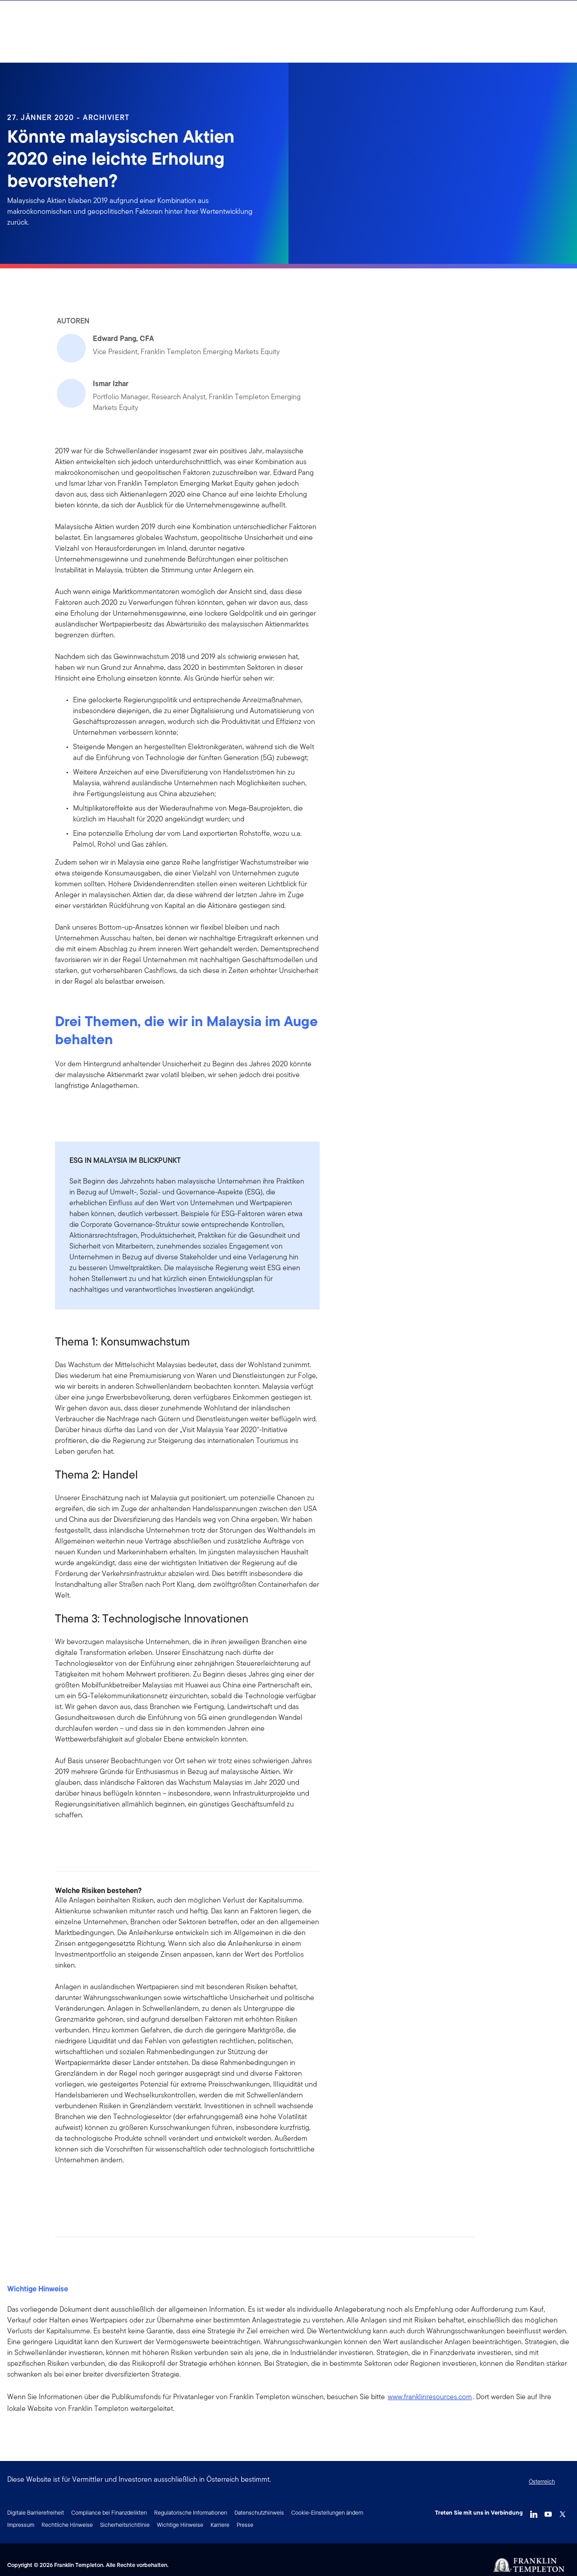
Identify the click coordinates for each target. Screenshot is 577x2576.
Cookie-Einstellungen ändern (327, 2513)
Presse (245, 2525)
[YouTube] (548, 2512)
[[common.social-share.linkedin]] (77, 2189)
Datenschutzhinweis (259, 2513)
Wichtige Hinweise (180, 2525)
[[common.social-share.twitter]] (91, 2189)
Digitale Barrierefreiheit (36, 2513)
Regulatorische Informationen (191, 2513)
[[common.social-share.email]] (105, 2189)
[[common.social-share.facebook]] (62, 2189)
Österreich (542, 2482)
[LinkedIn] (534, 2512)
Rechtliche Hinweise (67, 2525)
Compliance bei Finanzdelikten (109, 2513)
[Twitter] (563, 2512)
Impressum (21, 2525)
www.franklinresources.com (430, 2397)
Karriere (220, 2525)
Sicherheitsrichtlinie (125, 2525)
